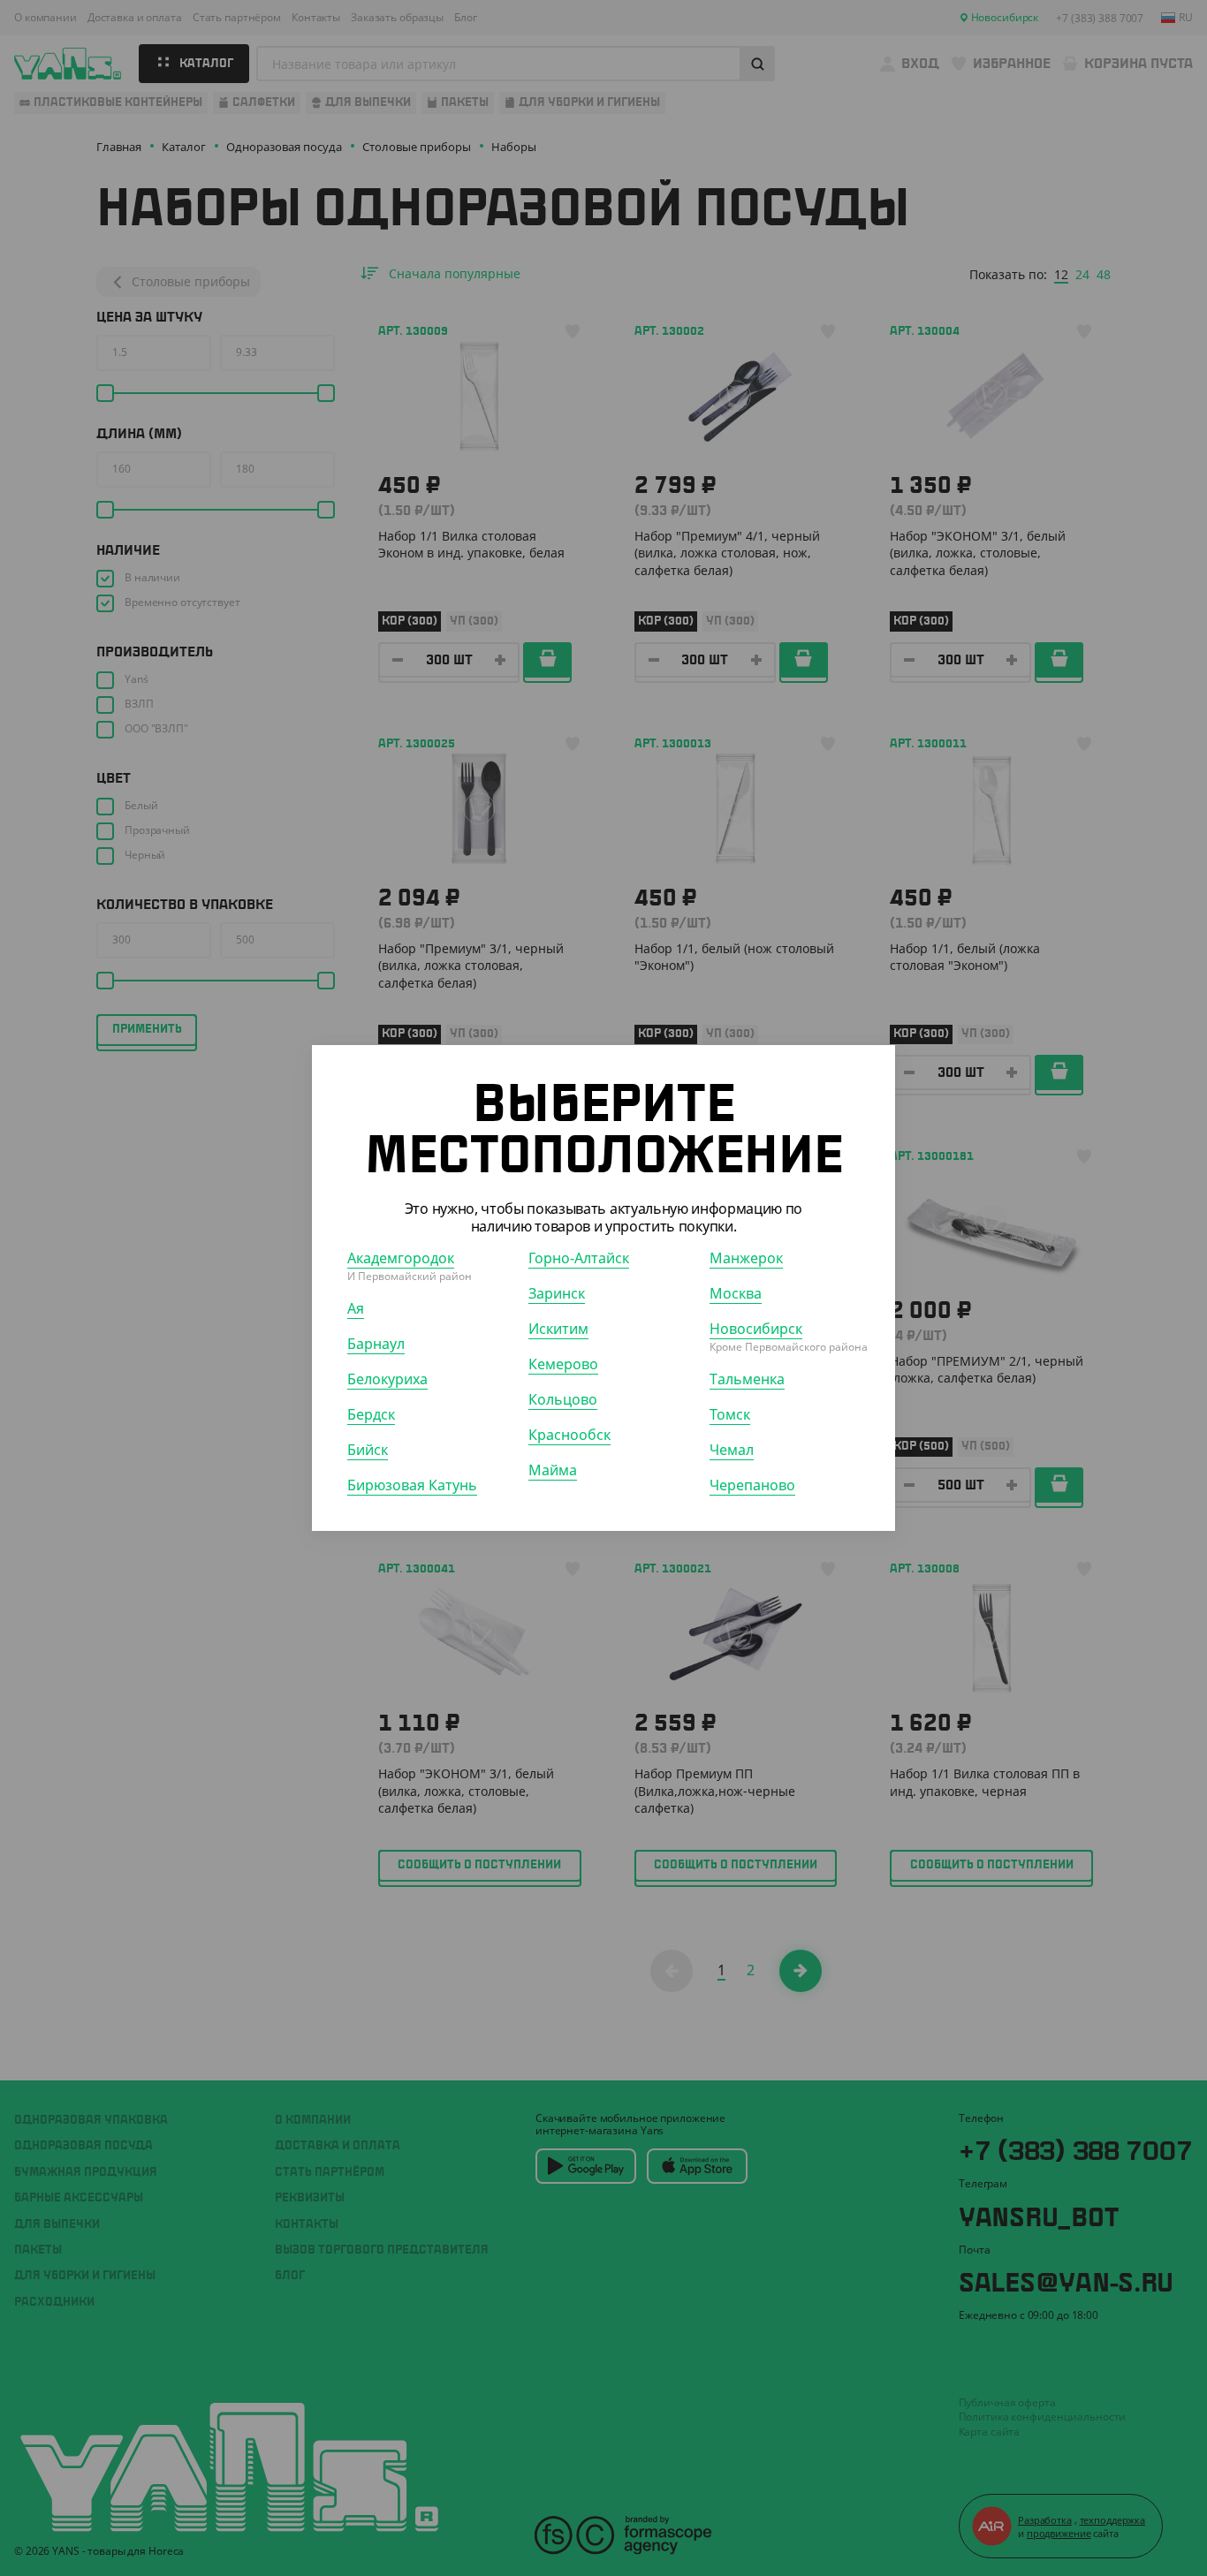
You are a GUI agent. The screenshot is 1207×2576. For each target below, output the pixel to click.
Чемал (732, 1450)
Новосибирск (756, 1329)
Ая (356, 1308)
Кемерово (563, 1364)
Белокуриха (387, 1379)
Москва (736, 1293)
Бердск (371, 1414)
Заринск (557, 1293)
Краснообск (569, 1435)
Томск (730, 1414)
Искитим (558, 1329)
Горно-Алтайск (579, 1258)
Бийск (368, 1450)
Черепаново (752, 1485)
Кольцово (563, 1399)
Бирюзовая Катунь (412, 1485)
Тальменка (747, 1379)
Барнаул (376, 1344)
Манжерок (746, 1258)
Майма (553, 1470)
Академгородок (401, 1258)
